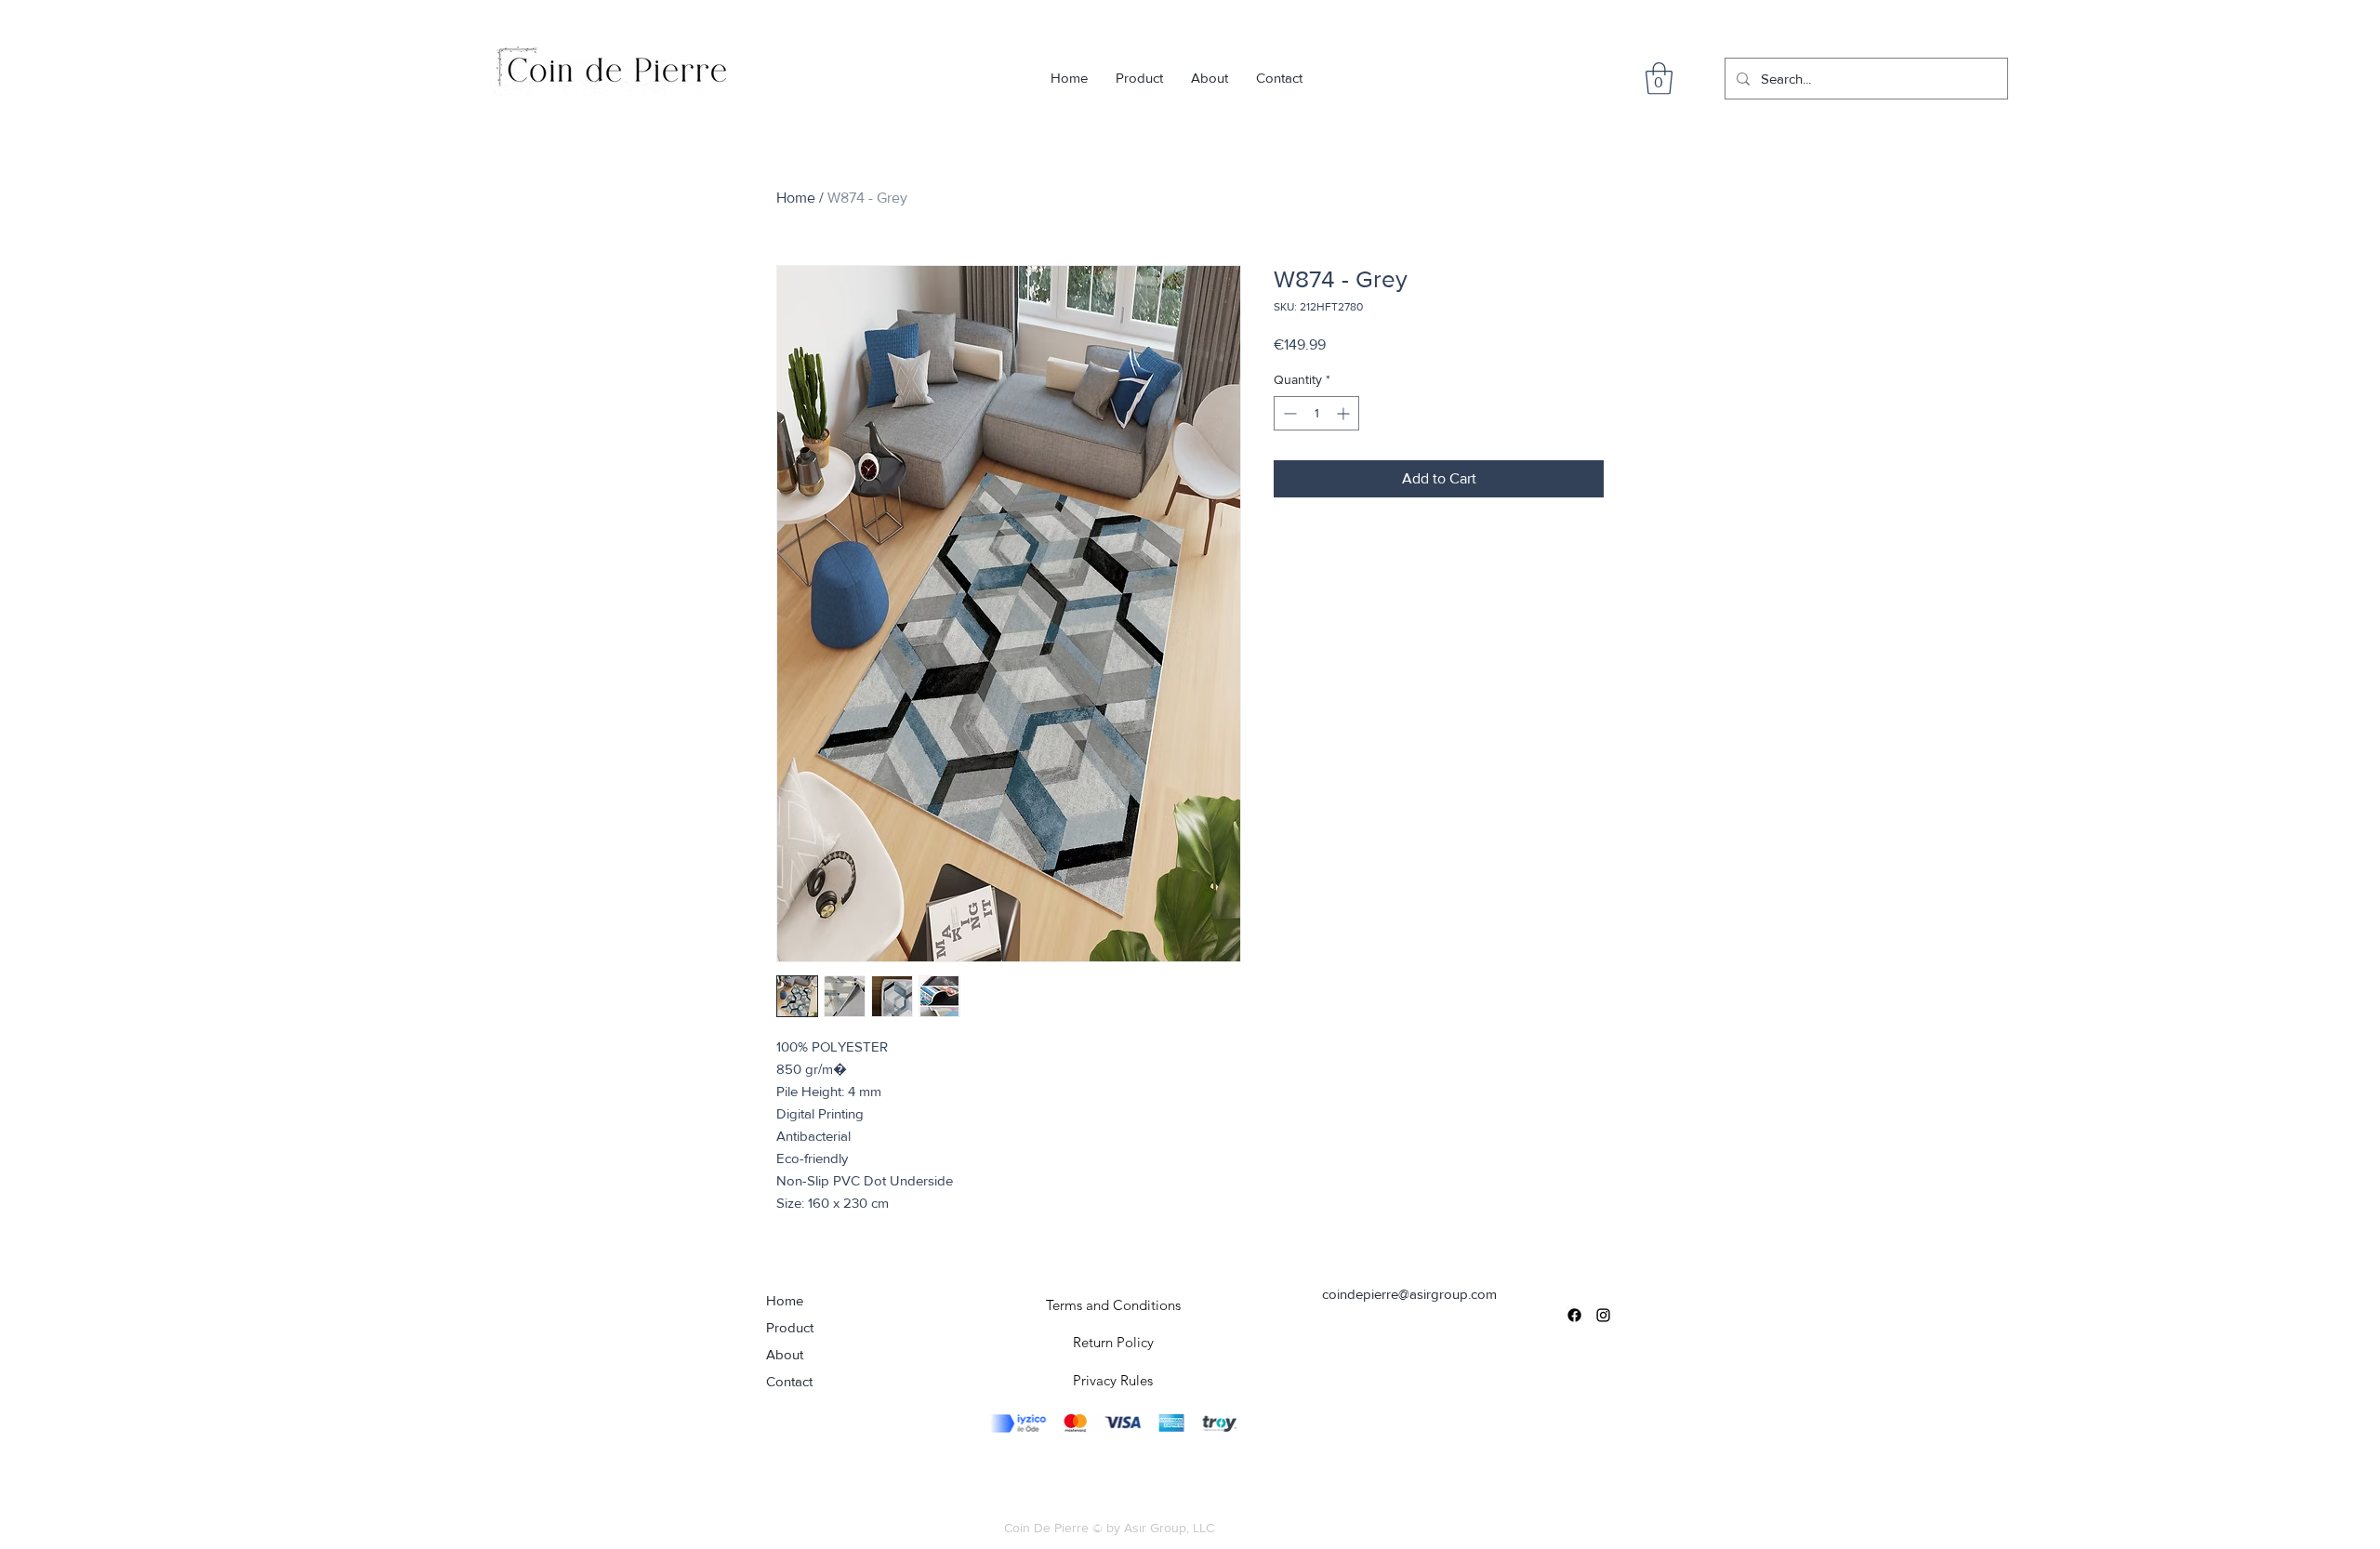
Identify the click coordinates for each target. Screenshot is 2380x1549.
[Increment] (1345, 413)
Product (790, 1327)
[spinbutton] (1316, 413)
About (785, 1354)
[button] (1659, 79)
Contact (789, 1381)
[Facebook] (1574, 1315)
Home (796, 198)
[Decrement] (1288, 413)
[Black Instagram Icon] (1603, 1315)
